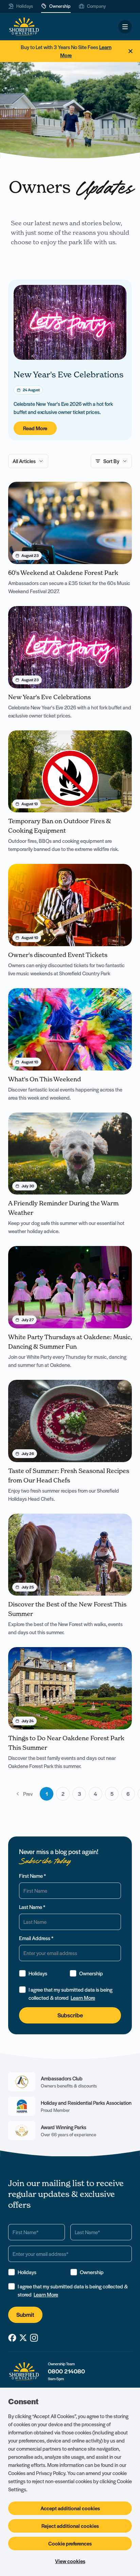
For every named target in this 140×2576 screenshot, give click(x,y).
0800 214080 (66, 2371)
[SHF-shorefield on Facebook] (12, 2338)
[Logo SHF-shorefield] (24, 27)
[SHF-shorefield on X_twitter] (23, 2338)
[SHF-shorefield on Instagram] (34, 2338)
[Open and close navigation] (125, 27)
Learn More (83, 1998)
